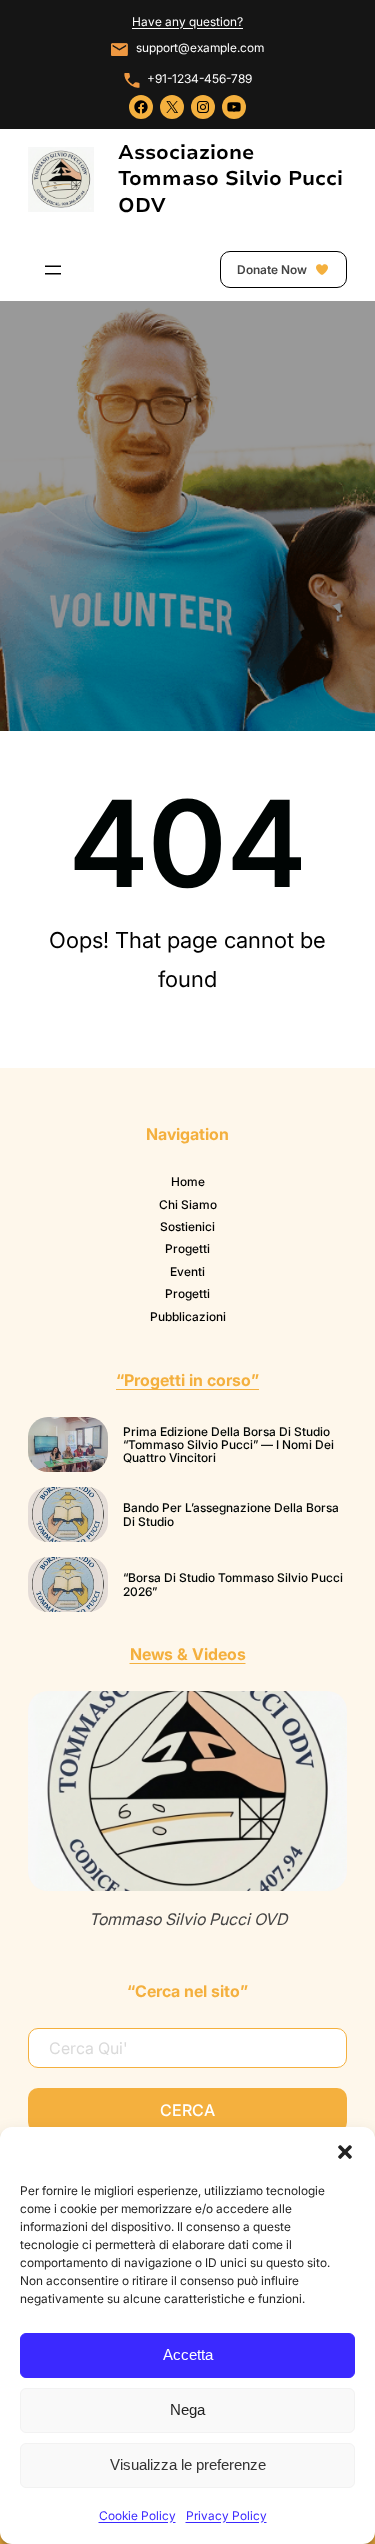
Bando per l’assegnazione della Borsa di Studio (231, 1514)
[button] (345, 2152)
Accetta (188, 2354)
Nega (187, 2409)
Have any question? (187, 21)
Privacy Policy (226, 2515)
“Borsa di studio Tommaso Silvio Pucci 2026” (233, 1584)
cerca (187, 2110)
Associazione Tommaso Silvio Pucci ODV (230, 178)
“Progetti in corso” (187, 1380)
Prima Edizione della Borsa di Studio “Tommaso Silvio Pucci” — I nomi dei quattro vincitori (228, 1445)
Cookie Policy (137, 2515)
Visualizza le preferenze (188, 2464)
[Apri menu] (53, 270)
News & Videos (188, 1654)
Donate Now (273, 269)
